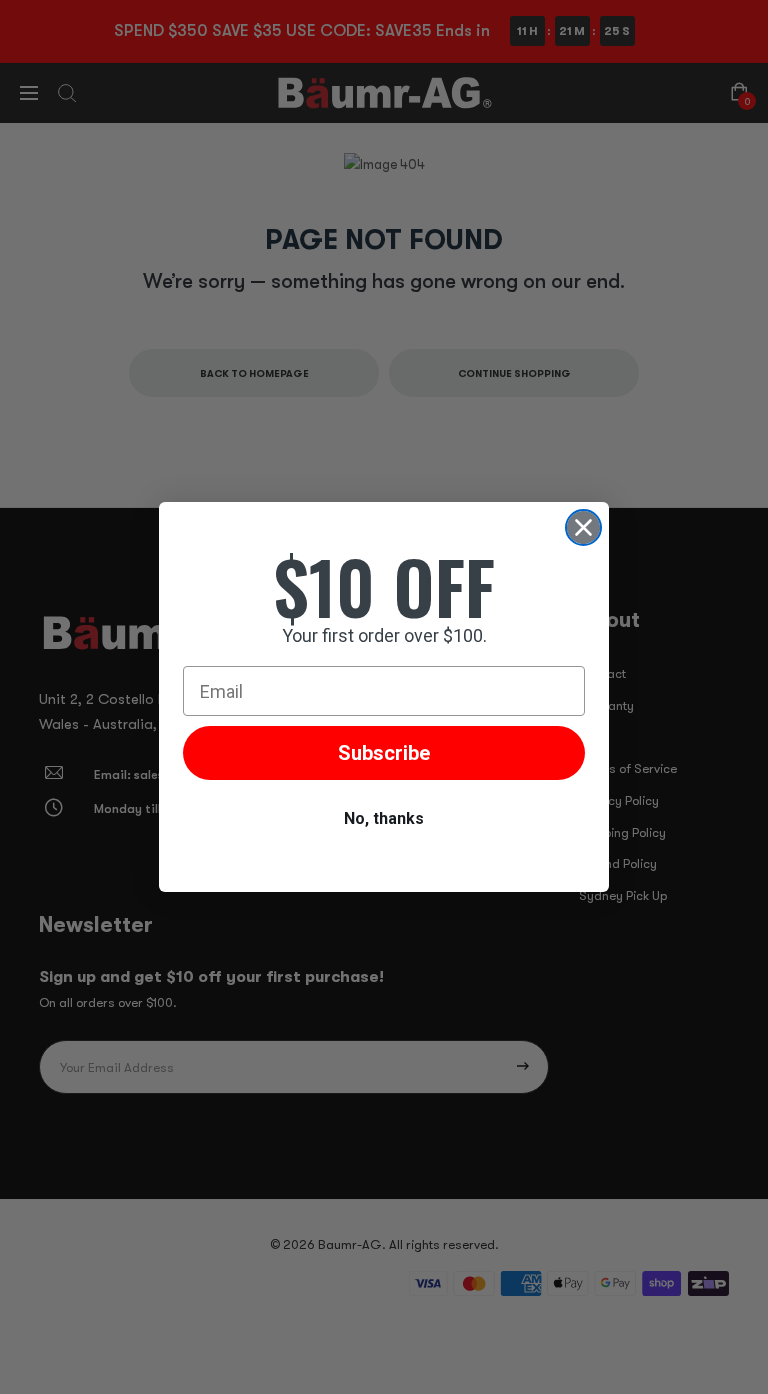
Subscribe (384, 753)
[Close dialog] (583, 527)
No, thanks (384, 818)
